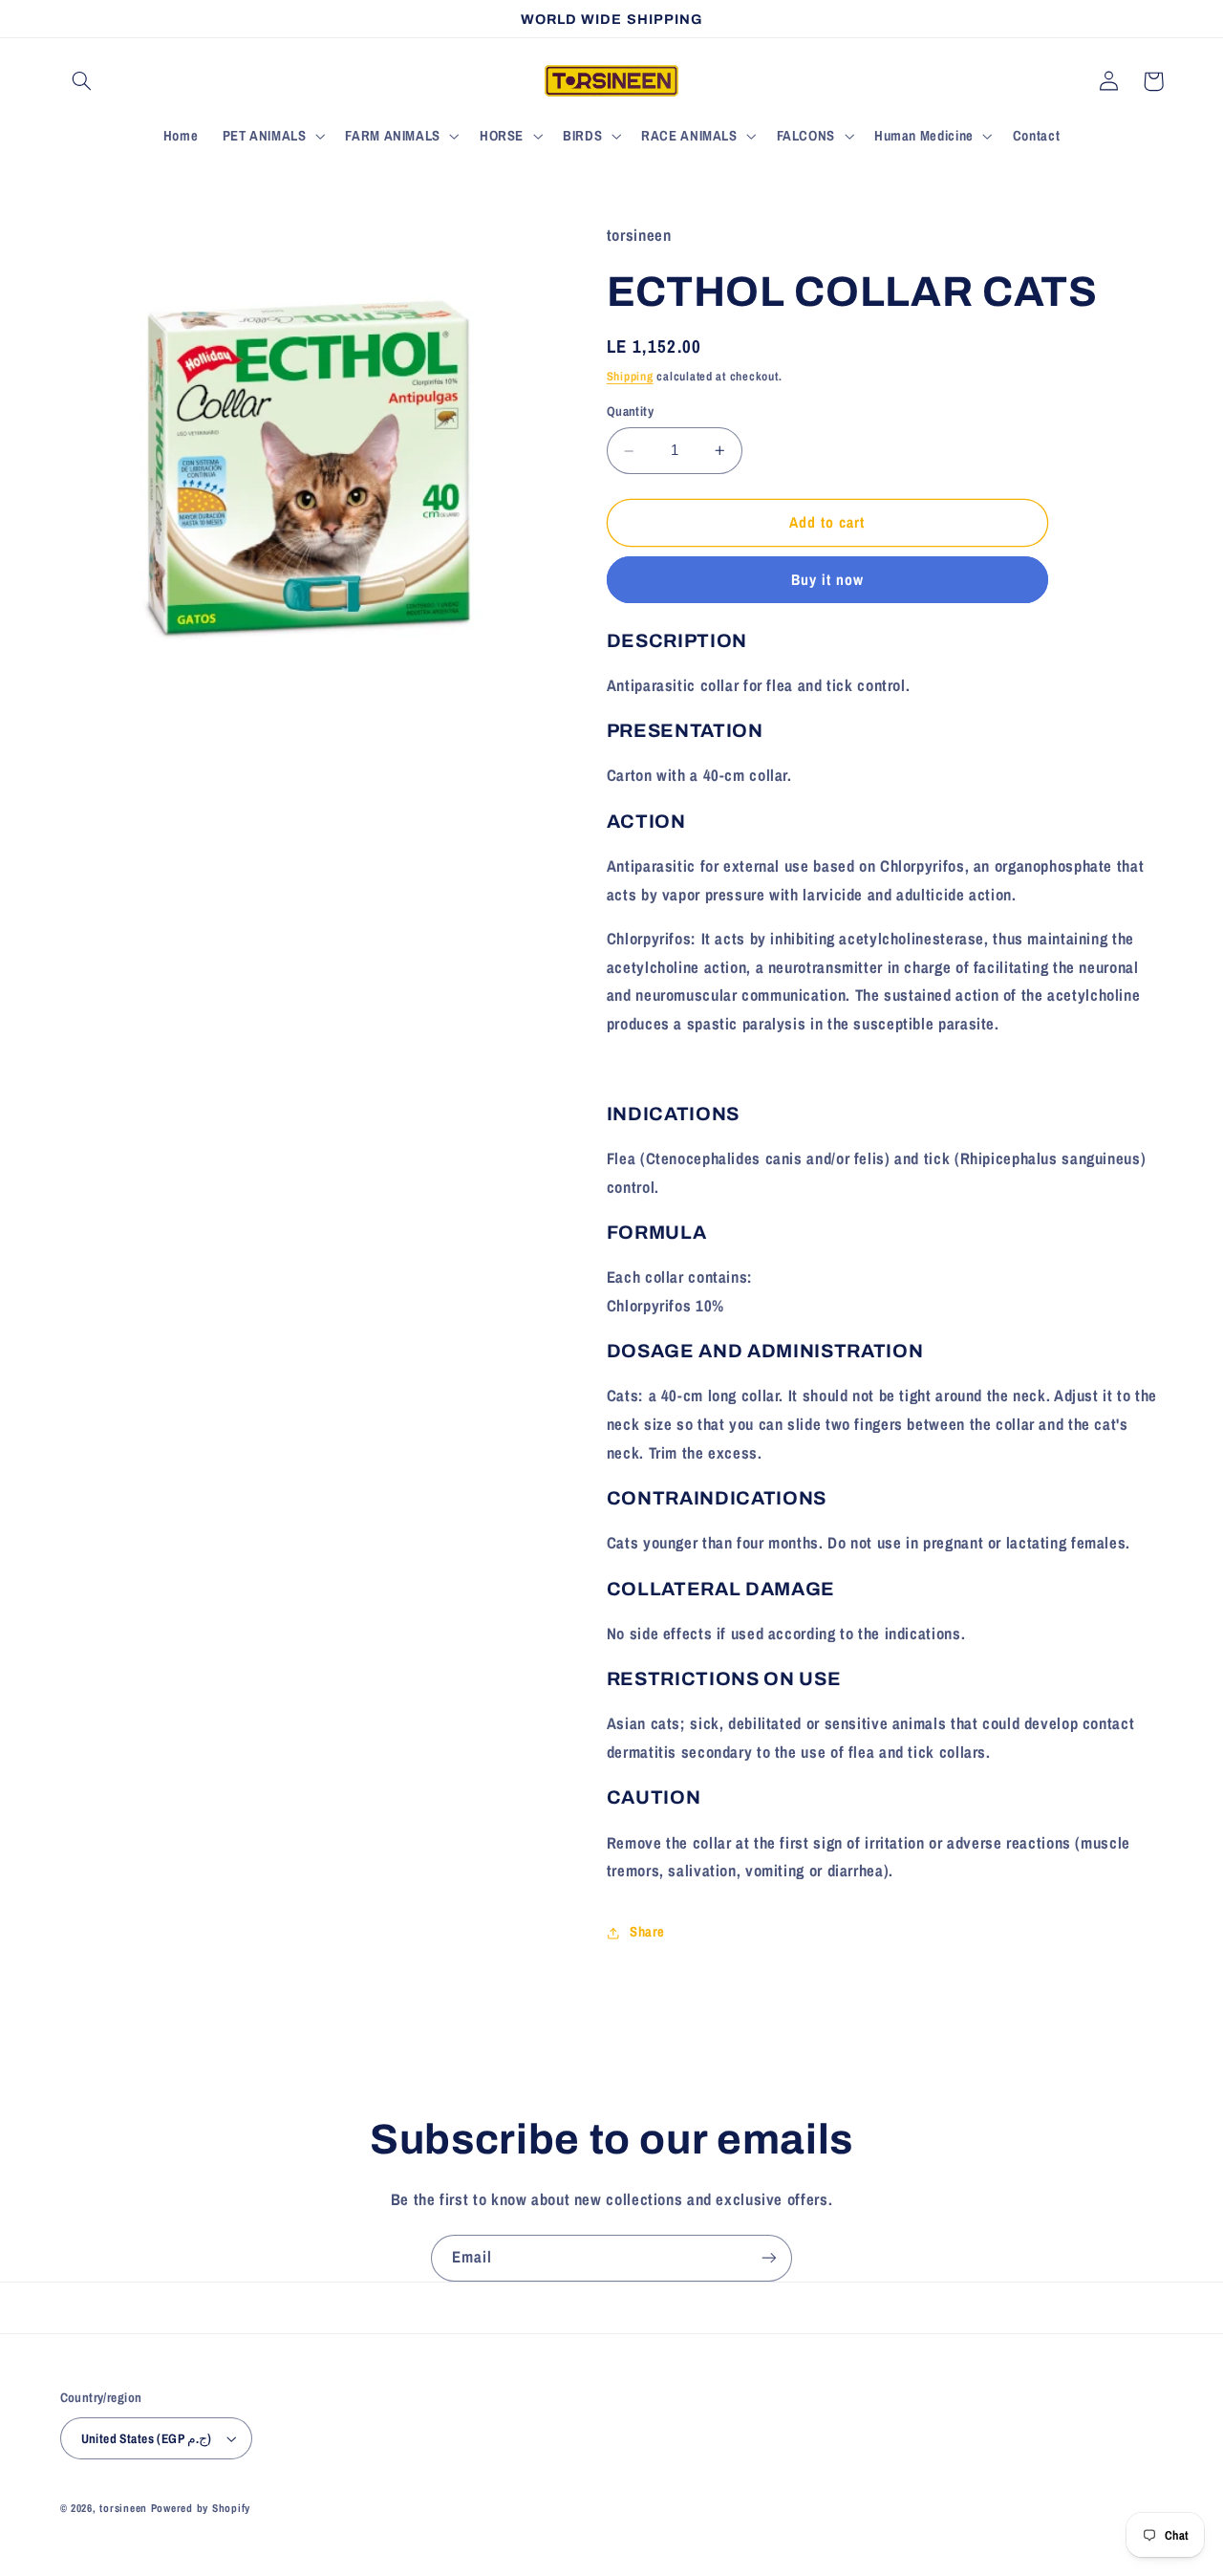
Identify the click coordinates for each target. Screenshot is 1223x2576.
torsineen (125, 2508)
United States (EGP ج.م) (147, 2438)
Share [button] (647, 1933)
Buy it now (828, 580)
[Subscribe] (769, 2258)
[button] (82, 81)
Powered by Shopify (201, 2508)
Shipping (630, 376)
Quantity (630, 412)
